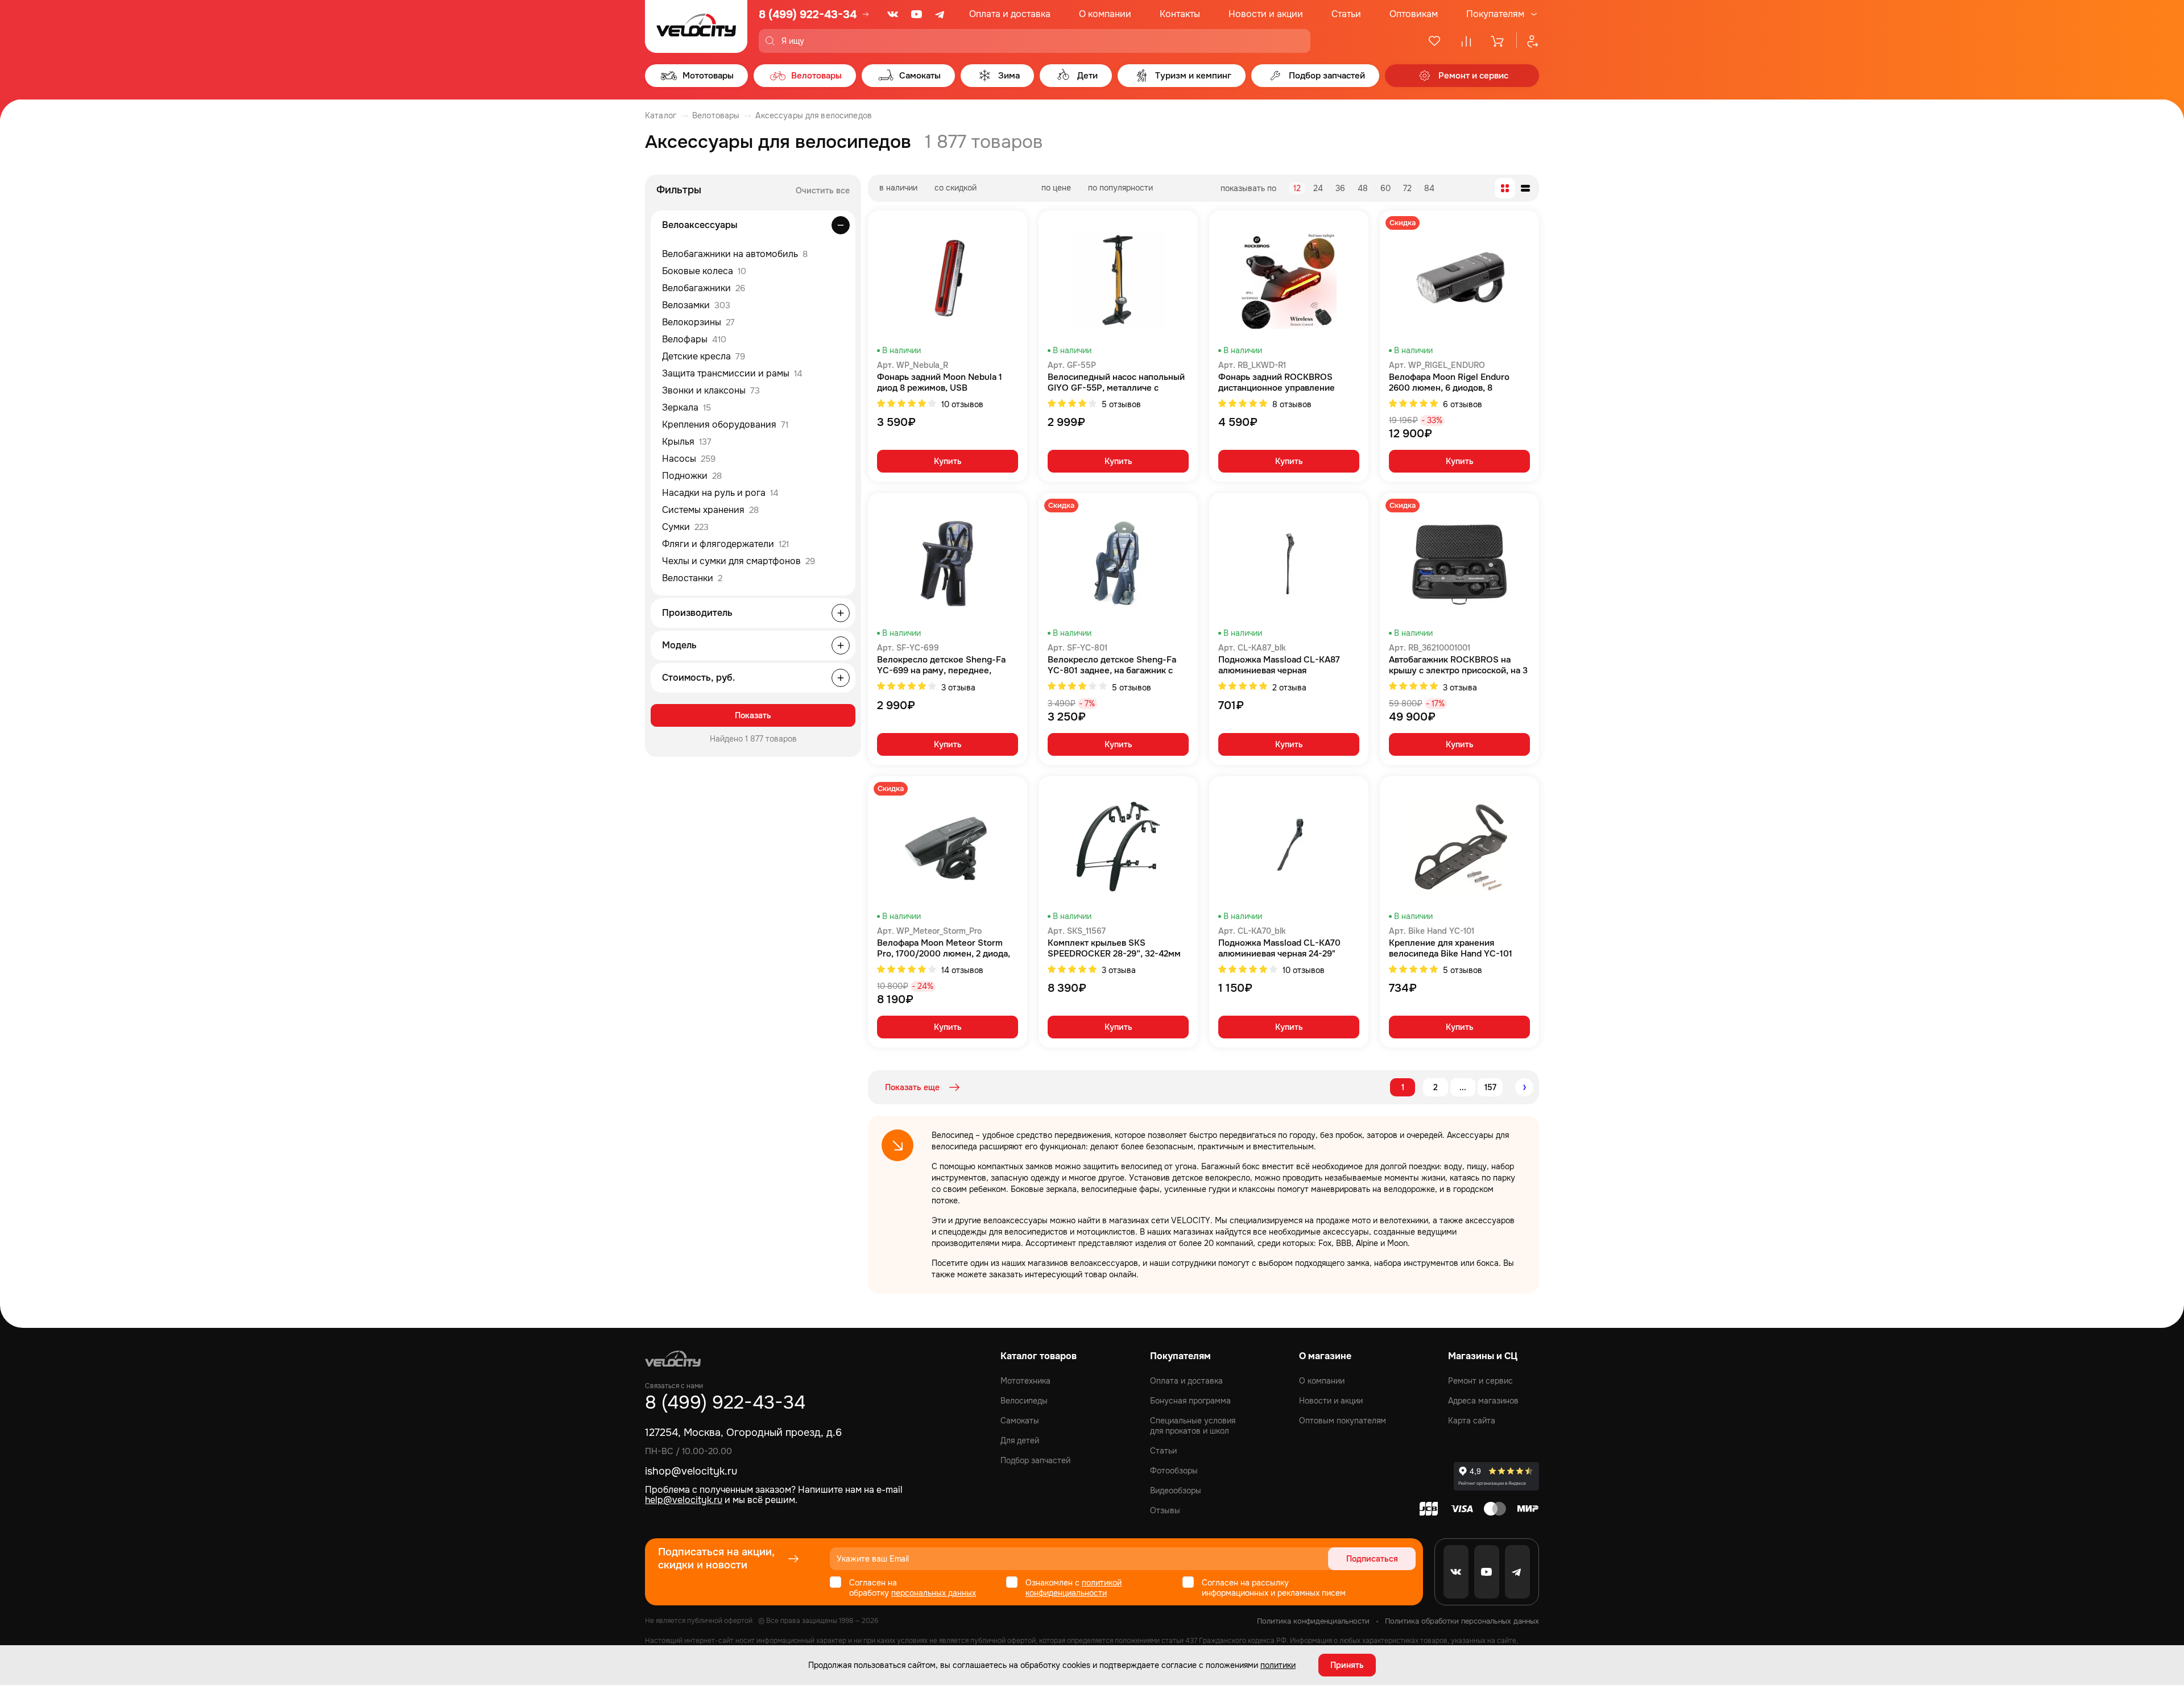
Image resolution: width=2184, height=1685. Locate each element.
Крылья (687, 442)
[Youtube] (917, 14)
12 (1297, 188)
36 (1340, 188)
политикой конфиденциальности (1074, 1588)
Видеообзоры (1176, 1491)
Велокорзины (698, 322)
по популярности (1120, 188)
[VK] (893, 14)
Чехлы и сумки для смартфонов (739, 561)
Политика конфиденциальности (1313, 1621)
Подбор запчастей (1035, 1460)
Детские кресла (704, 356)
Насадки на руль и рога (720, 493)
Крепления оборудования (725, 425)
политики (1278, 1665)
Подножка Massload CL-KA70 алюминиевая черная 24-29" (1279, 949)
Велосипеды (1024, 1401)
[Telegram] (941, 14)
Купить (948, 461)
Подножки (692, 476)
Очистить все (823, 191)
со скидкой (955, 188)
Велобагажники (704, 288)
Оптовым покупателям (1343, 1421)
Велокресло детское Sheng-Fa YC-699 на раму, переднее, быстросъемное (941, 665)
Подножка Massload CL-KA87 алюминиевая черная (1279, 665)
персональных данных (934, 1593)
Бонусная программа (1190, 1401)
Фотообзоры (1174, 1471)
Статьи (1346, 14)
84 (1429, 188)
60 (1385, 188)
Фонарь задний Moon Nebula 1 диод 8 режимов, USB (940, 383)
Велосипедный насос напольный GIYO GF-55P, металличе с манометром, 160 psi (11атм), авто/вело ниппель (1116, 383)
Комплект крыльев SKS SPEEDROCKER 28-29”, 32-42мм (1114, 949)
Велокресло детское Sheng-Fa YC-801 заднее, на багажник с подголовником (1112, 665)
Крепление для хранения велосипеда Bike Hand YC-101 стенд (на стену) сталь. (1451, 949)
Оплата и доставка (1010, 14)
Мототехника (1025, 1381)
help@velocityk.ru (684, 1500)
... (1463, 1087)
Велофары (694, 339)
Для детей (1020, 1440)
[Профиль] (1528, 41)
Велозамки (696, 305)
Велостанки (692, 578)
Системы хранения (710, 510)
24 (1318, 188)
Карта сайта (1472, 1421)
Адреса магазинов (1483, 1401)
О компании (1105, 14)
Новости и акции (1266, 14)
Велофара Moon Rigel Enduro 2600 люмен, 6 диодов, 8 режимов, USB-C (1449, 383)
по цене (1056, 188)
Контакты (1180, 14)
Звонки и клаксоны (711, 390)
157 (1490, 1087)
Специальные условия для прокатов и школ (1193, 1426)
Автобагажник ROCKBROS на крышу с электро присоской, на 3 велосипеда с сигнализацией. (1458, 665)
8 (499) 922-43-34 (808, 15)
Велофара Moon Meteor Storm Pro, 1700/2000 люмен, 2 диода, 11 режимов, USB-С (944, 949)
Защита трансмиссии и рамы (732, 373)
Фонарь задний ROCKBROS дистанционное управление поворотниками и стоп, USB (1277, 383)
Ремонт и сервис (1480, 1381)
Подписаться (1372, 1559)
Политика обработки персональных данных (1462, 1621)
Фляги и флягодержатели (725, 544)
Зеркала (686, 407)
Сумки (685, 527)
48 (1363, 188)
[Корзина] (1498, 41)
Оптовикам (1414, 14)
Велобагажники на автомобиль (735, 254)
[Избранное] (1434, 41)
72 (1407, 188)
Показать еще (912, 1087)
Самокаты (1020, 1421)
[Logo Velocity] (696, 26)
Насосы (689, 459)
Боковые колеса (704, 271)
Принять (1347, 1665)
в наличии (898, 188)
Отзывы (1165, 1510)
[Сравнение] (1466, 41)
